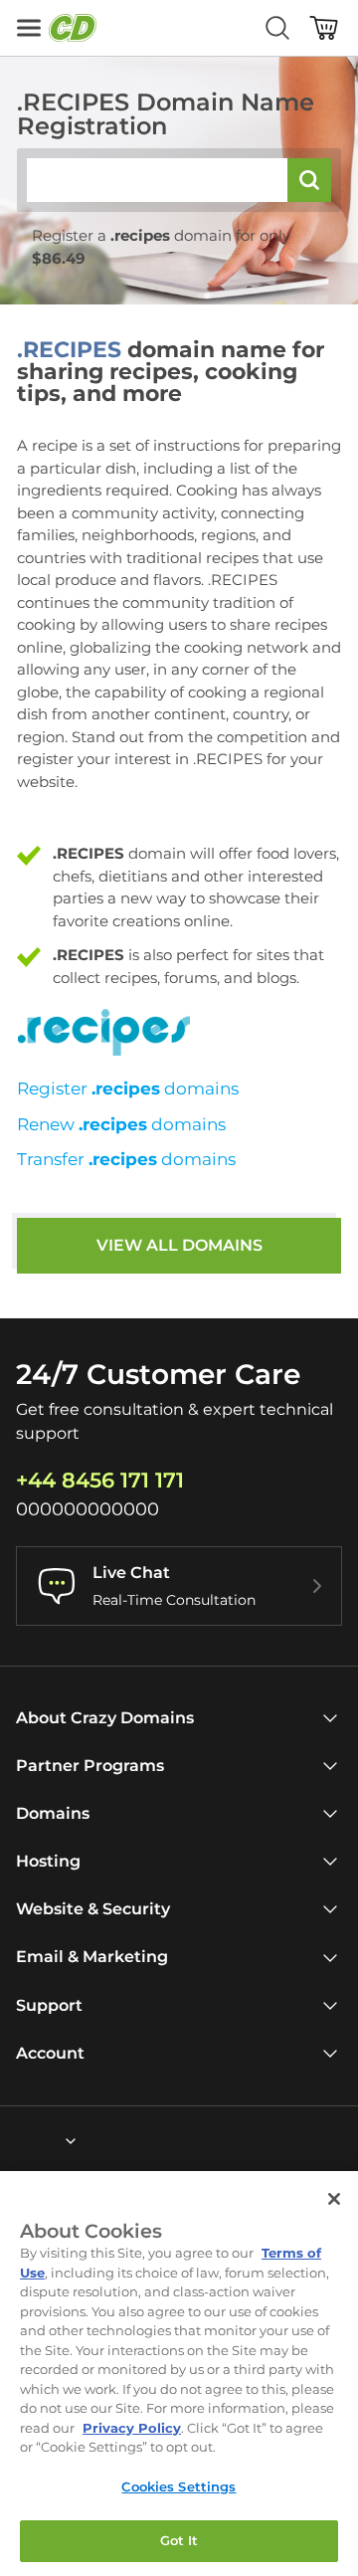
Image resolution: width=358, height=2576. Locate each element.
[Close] (334, 2199)
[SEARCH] (309, 180)
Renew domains (121, 1124)
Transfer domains (126, 1159)
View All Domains (179, 1245)
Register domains (128, 1089)
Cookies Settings (179, 2486)
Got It (179, 2540)
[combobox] (17, 2141)
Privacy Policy (132, 2428)
